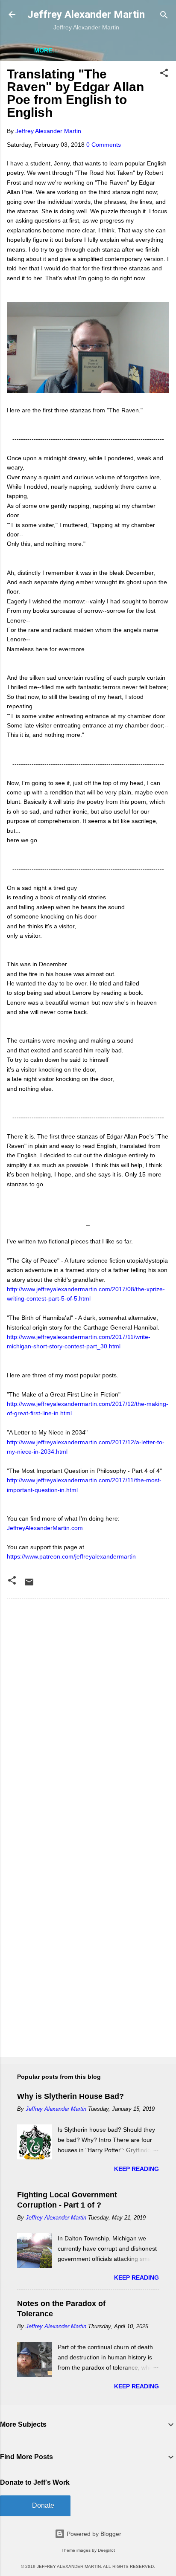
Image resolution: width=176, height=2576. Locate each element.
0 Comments (104, 145)
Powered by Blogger (93, 2534)
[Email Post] (29, 1585)
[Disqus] (88, 1714)
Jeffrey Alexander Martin (86, 14)
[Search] (164, 16)
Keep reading (136, 2169)
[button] (164, 74)
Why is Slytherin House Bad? (70, 2096)
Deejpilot (106, 2550)
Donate (43, 2505)
